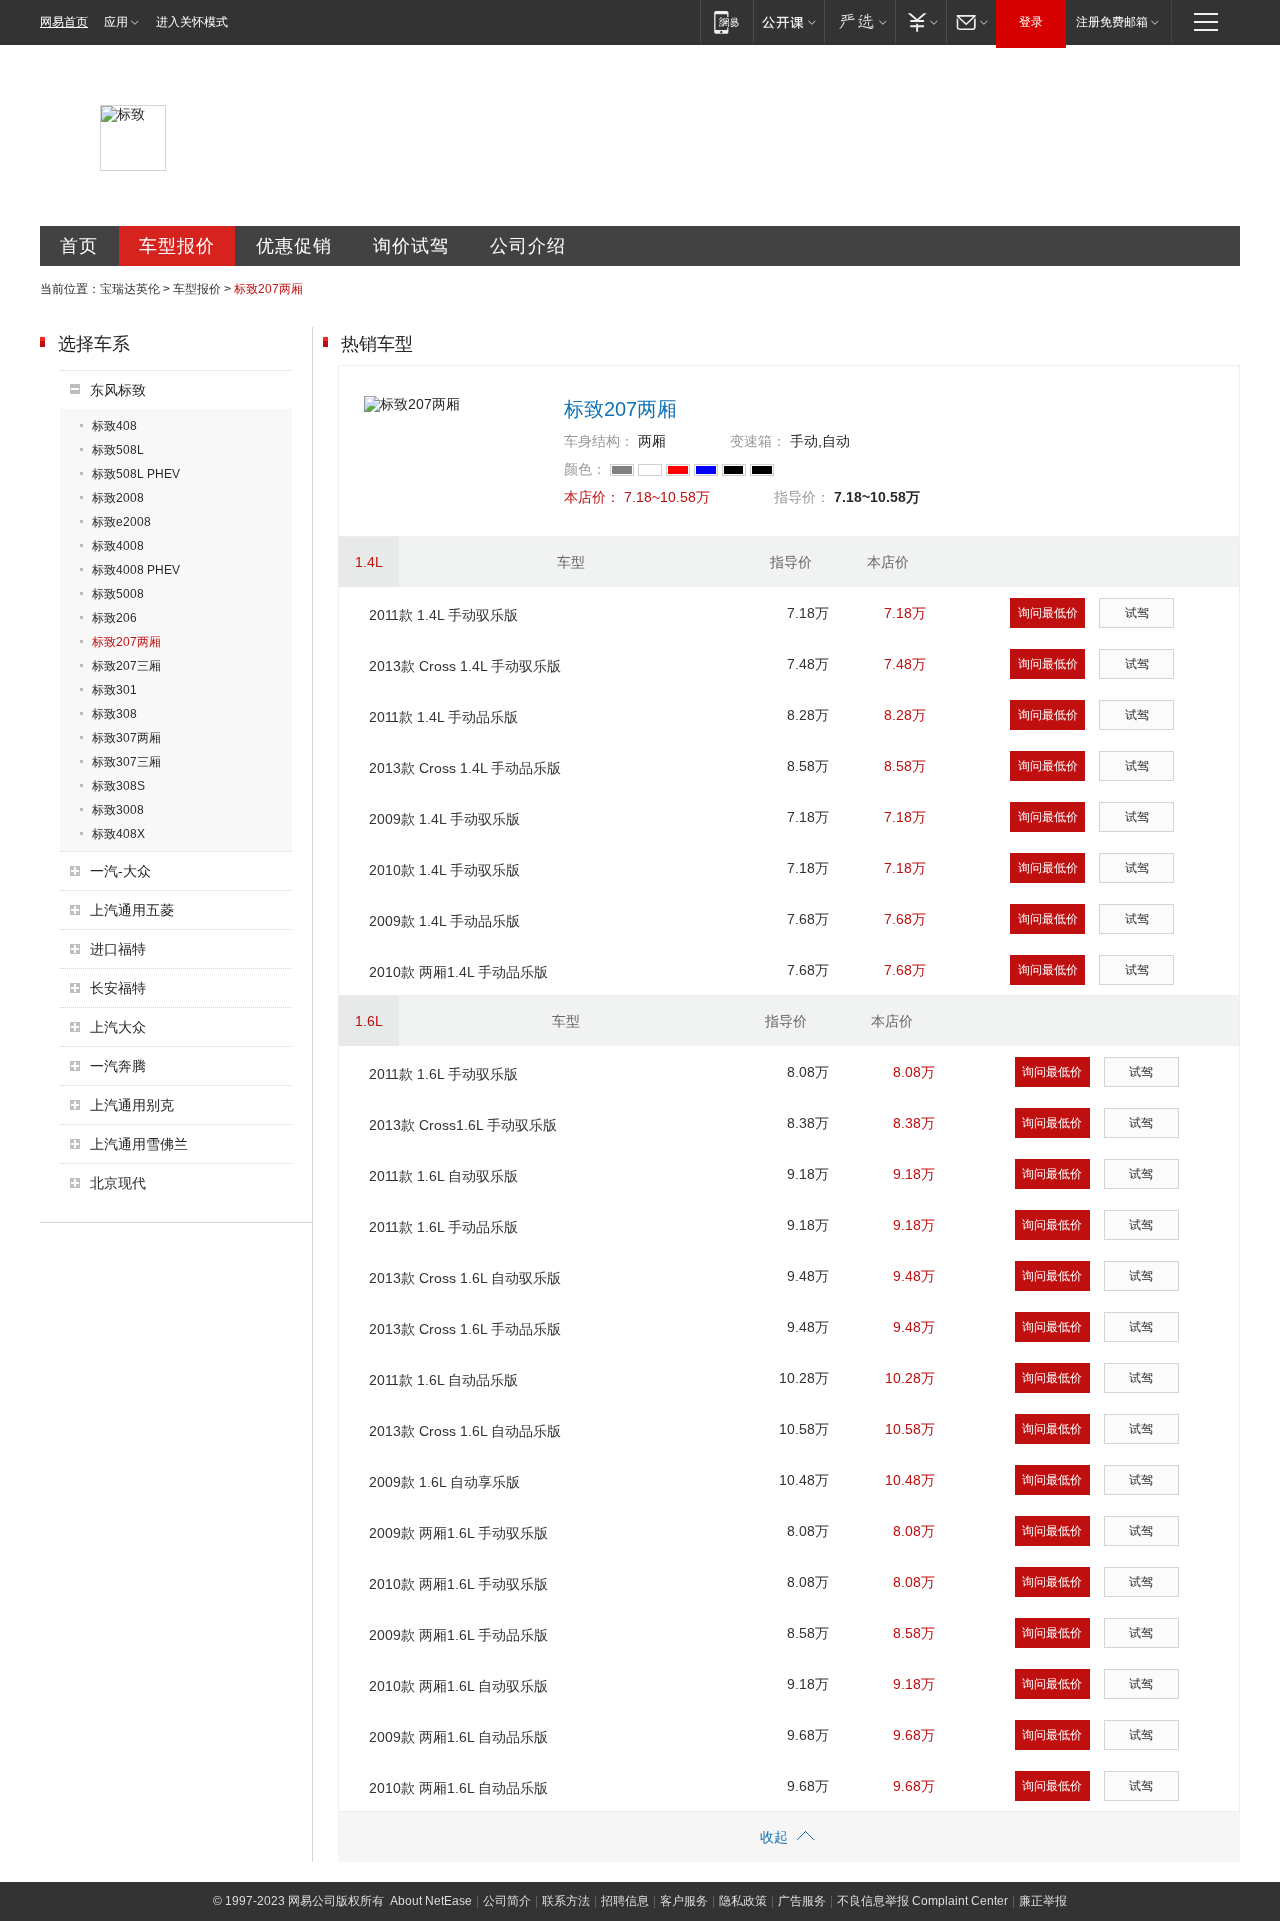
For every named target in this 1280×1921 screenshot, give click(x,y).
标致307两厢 (126, 738)
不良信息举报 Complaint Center (922, 1901)
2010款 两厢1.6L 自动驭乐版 (458, 1686)
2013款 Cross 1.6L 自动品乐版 (465, 1431)
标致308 (114, 714)
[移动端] (726, 21)
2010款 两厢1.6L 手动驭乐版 (458, 1584)
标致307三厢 (126, 762)
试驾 (1137, 613)
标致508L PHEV (136, 474)
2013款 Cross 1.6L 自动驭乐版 (465, 1278)
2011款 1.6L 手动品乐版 (443, 1227)
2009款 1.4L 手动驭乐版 (444, 819)
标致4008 (118, 546)
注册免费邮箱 (1112, 22)
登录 (1031, 22)
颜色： (585, 469)
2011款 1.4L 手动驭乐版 (443, 615)
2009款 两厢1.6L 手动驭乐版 (458, 1533)
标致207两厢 (126, 642)
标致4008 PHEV (136, 570)
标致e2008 (121, 522)
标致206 (114, 618)
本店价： (592, 497)
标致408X (118, 834)
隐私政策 (743, 1901)
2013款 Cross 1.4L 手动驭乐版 (465, 666)
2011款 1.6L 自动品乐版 (443, 1380)
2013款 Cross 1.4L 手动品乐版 (465, 768)
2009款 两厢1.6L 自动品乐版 (458, 1737)
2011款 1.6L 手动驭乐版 (443, 1074)
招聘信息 (625, 1901)
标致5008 (118, 594)
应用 (116, 22)
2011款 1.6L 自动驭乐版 (443, 1176)
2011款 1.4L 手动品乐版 (443, 717)
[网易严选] (859, 21)
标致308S (118, 786)
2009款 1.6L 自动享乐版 (444, 1482)
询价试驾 (411, 246)
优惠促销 (294, 246)
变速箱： (758, 441)
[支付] (920, 21)
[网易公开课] (788, 21)
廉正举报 (1043, 1901)
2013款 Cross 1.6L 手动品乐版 (465, 1329)
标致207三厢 (126, 666)
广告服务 (802, 1901)
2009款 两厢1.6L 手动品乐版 (458, 1635)
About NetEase (431, 1901)
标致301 (114, 690)
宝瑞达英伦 (130, 289)
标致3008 (118, 810)
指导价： (802, 497)
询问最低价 (1048, 613)
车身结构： (599, 441)
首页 (79, 246)
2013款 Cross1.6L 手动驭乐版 (463, 1125)
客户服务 (684, 1901)
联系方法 (566, 1901)
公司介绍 (528, 246)
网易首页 (64, 22)
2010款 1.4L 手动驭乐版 (444, 870)
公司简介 (507, 1901)
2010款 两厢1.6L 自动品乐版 (458, 1788)
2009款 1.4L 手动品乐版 (444, 921)
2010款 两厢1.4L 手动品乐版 (458, 972)
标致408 (114, 426)
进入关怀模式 (192, 22)
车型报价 (177, 246)
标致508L (118, 450)
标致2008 (118, 498)
